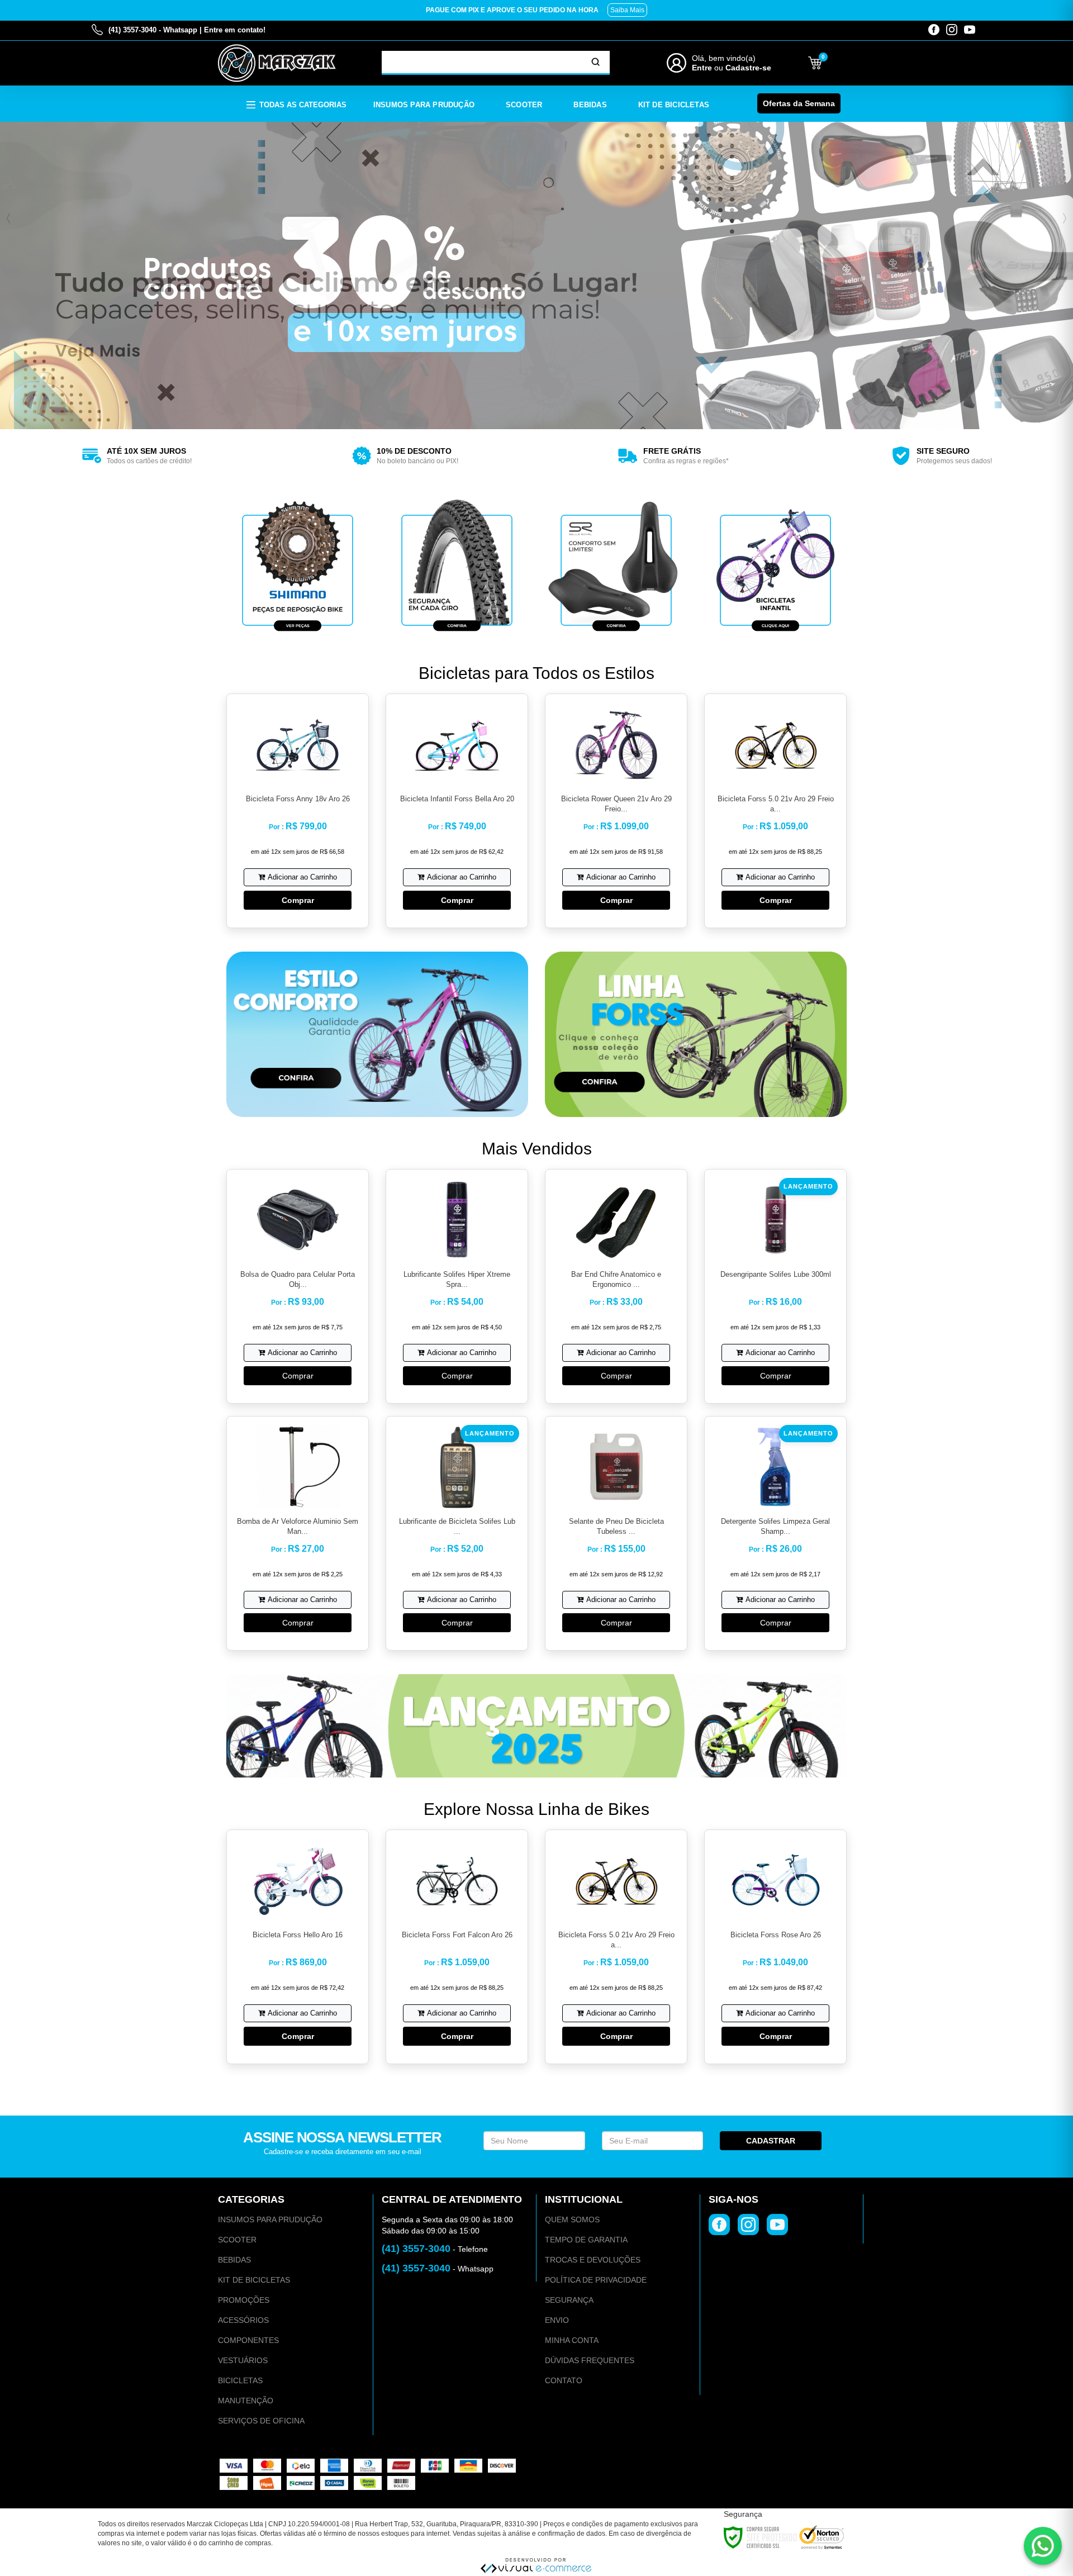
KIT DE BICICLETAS (254, 2280)
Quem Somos (572, 2219)
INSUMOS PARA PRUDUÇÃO (270, 2219)
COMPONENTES (248, 2340)
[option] (134, 456)
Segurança (569, 2300)
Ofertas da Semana (799, 103)
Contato (564, 2380)
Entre (702, 68)
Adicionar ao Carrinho (302, 877)
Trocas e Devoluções (593, 2260)
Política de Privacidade (596, 2280)
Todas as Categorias (303, 105)
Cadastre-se (748, 68)
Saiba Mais (627, 10)
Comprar (298, 900)
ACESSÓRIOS (243, 2320)
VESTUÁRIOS (243, 2360)
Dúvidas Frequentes (590, 2360)
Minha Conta (572, 2340)
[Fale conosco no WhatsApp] (1043, 2546)
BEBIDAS (234, 2260)
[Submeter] (596, 62)
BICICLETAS (240, 2380)
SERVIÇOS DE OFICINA (261, 2421)
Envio (557, 2320)
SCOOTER (237, 2240)
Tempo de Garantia (586, 2240)
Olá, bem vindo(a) (724, 58)
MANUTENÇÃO (246, 2401)
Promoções (244, 2300)
